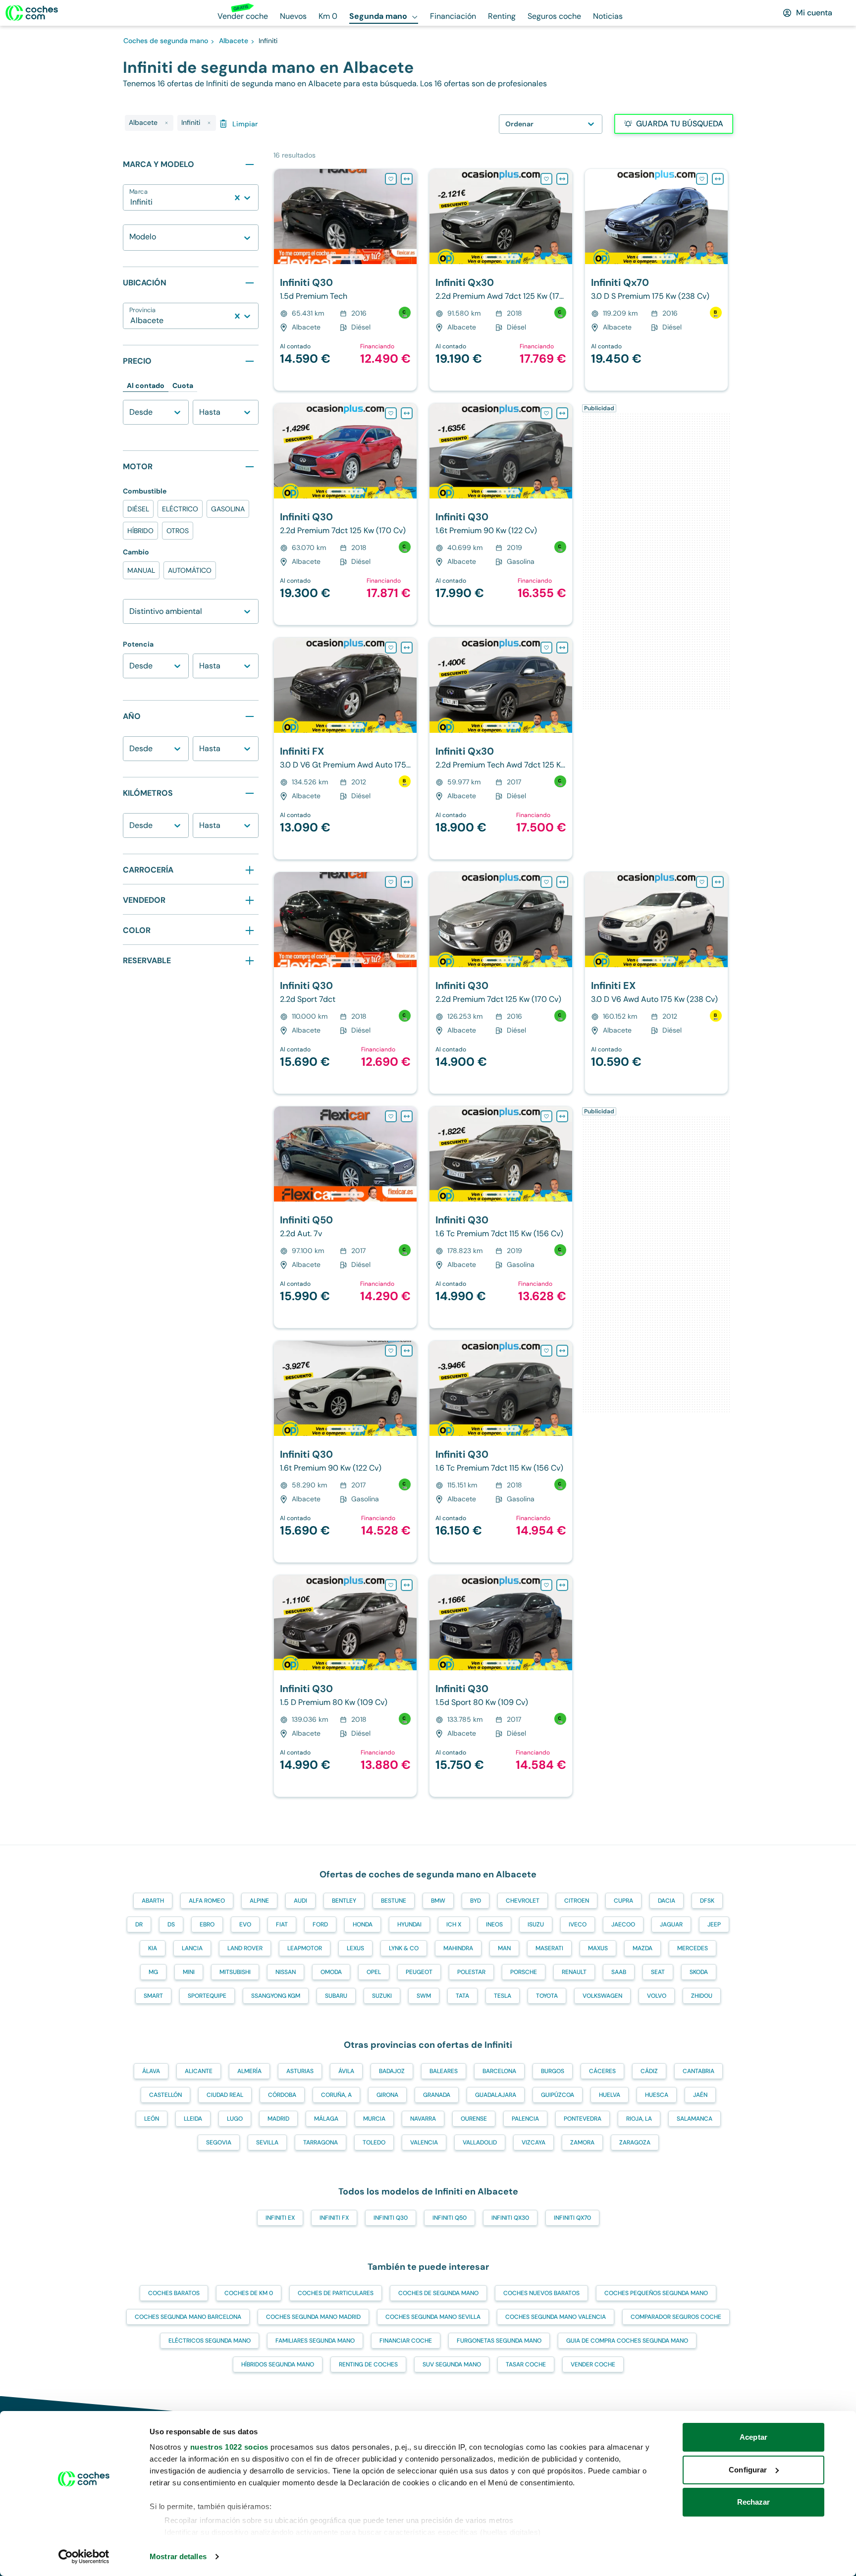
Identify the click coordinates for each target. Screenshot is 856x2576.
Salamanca (695, 2119)
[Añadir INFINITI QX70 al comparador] (718, 179)
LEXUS (355, 1948)
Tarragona (321, 2142)
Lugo (235, 2119)
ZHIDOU (702, 1996)
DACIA (667, 1901)
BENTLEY (344, 1901)
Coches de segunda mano (438, 2293)
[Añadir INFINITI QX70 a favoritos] (702, 179)
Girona (387, 2095)
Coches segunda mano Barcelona (188, 2317)
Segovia (219, 2142)
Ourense (474, 2119)
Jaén (700, 2095)
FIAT (282, 1924)
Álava (151, 2071)
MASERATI (549, 1948)
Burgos (553, 2071)
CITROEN (577, 1901)
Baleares (444, 2071)
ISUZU (536, 1924)
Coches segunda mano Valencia (556, 2317)
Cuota (183, 385)
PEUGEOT (419, 1972)
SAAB (619, 1972)
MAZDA (642, 1948)
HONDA (363, 1924)
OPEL (374, 1972)
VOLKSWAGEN (602, 1996)
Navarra (423, 2119)
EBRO (207, 1924)
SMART (153, 1996)
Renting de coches (368, 2364)
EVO (245, 1924)
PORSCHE (524, 1972)
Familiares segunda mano (315, 2341)
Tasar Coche (526, 2364)
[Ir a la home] (32, 13)
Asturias (300, 2071)
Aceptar (753, 2437)
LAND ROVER (245, 1948)
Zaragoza (635, 2142)
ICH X (454, 1924)
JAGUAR (671, 1924)
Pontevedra (583, 2119)
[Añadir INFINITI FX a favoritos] (391, 648)
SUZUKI (382, 1996)
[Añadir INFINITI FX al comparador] (407, 648)
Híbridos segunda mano (278, 2364)
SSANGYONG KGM (276, 1996)
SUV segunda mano (452, 2364)
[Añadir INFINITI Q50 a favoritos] (391, 1116)
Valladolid (480, 2142)
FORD (320, 1924)
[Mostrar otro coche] (345, 257)
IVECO (578, 1924)
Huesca (657, 2095)
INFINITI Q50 (450, 2218)
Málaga (326, 2119)
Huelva (610, 2095)
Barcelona (499, 2071)
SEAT (658, 1972)
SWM (424, 1996)
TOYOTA (547, 1996)
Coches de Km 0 (249, 2293)
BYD (476, 1901)
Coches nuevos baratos (541, 2293)
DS (171, 1924)
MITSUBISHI (235, 1972)
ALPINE (259, 1901)
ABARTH (153, 1901)
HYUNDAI (409, 1924)
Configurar (748, 2470)
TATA (462, 1996)
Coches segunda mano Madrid (313, 2317)
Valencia (424, 2142)
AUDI (300, 1901)
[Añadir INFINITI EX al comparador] (718, 882)
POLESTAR (471, 1972)
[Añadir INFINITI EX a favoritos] (702, 882)
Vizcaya (534, 2142)
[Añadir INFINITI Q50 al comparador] (407, 1116)
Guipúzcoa (558, 2095)
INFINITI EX (280, 2218)
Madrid (278, 2119)
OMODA (331, 1972)
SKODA (699, 1972)
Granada (437, 2095)
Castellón (165, 2095)
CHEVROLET (523, 1901)
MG (153, 1972)
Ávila (346, 2071)
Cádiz (649, 2071)
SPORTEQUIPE (207, 1996)
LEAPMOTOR (305, 1948)
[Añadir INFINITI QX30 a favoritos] (546, 179)
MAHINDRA (458, 1948)
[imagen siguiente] (409, 217)
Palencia (525, 2119)
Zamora (582, 2142)
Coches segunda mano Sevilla (433, 2317)
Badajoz (392, 2071)
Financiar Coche (406, 2341)
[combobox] (131, 202)
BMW (438, 1901)
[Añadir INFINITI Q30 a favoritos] (391, 179)
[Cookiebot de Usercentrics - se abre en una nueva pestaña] (84, 2557)
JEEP (714, 1924)
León (152, 2119)
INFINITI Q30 (391, 2218)
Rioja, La (639, 2119)
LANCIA (192, 1948)
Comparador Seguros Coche (676, 2317)
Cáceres (602, 2071)
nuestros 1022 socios (229, 2447)
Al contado (146, 385)
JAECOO (623, 1924)
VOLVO (657, 1996)
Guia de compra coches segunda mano (627, 2341)
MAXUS (598, 1948)
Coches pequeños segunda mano (656, 2293)
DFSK (707, 1901)
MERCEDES (693, 1948)
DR (139, 1924)
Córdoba (282, 2095)
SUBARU (336, 1996)
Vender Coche (593, 2364)
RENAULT (574, 1972)
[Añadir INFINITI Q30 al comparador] (407, 179)
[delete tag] (166, 123)
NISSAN (286, 1972)
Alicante (199, 2071)
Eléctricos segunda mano (210, 2341)
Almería (249, 2071)
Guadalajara (496, 2095)
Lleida (193, 2119)
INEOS (494, 1924)
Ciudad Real (225, 2095)
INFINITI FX (334, 2218)
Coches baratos (174, 2293)
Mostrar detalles (178, 2556)
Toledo (374, 2142)
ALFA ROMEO (207, 1901)
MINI (189, 1972)
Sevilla (267, 2142)
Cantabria (698, 2071)
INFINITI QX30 (510, 2218)
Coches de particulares (336, 2293)
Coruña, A (336, 2095)
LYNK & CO (404, 1948)
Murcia (374, 2119)
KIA (153, 1948)
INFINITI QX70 (572, 2218)
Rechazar (754, 2502)
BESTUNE (394, 1901)
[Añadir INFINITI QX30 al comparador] (562, 179)
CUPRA (623, 1901)
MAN (504, 1948)
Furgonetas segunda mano (499, 2341)
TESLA (503, 1996)
